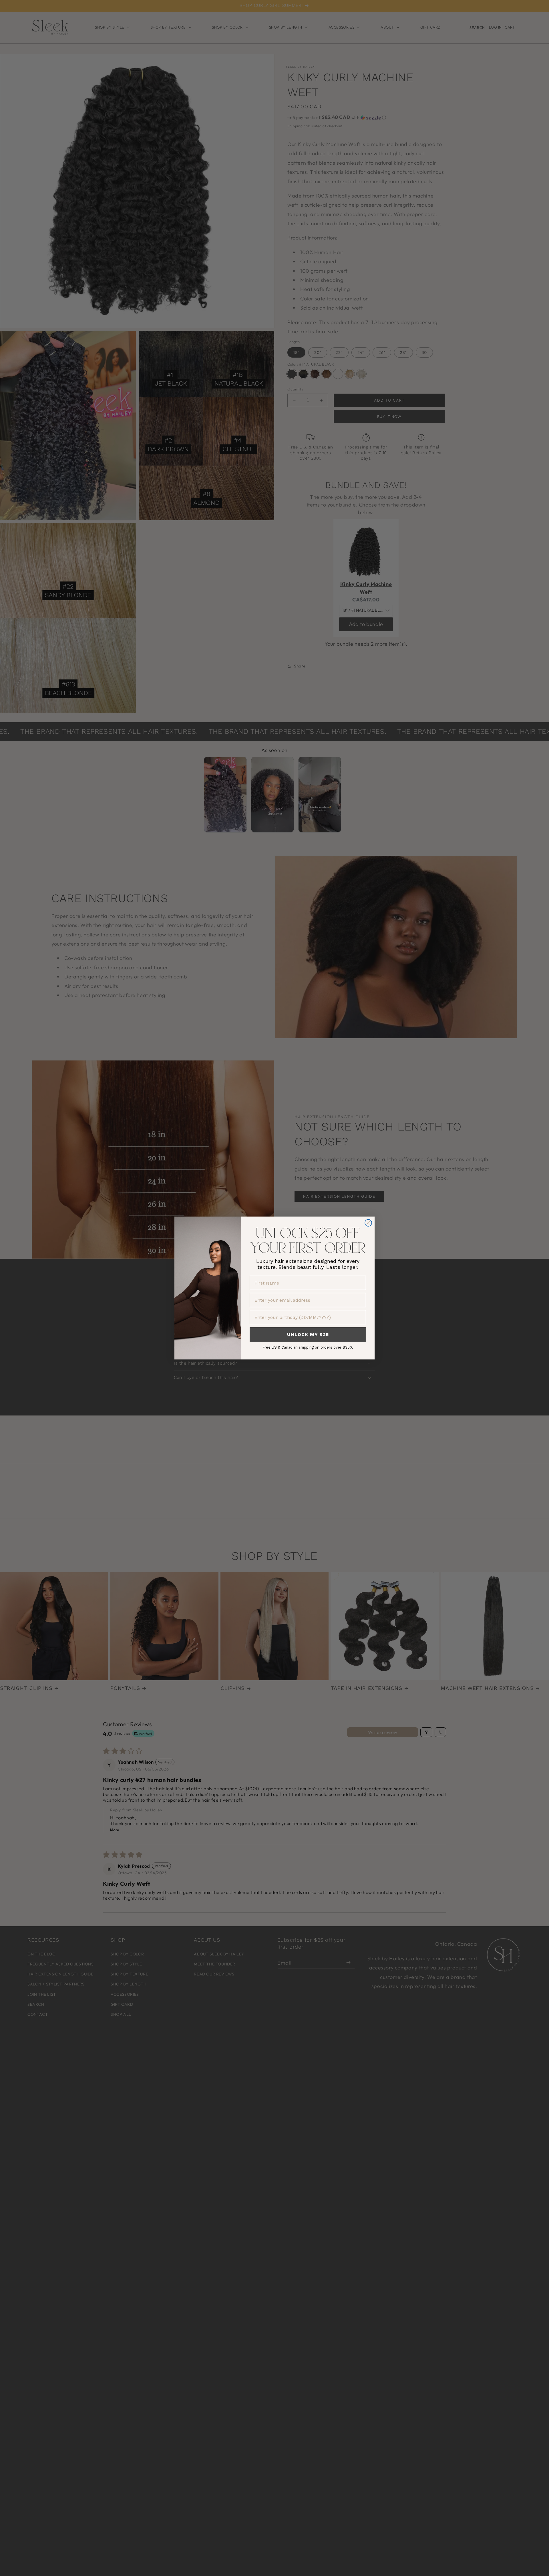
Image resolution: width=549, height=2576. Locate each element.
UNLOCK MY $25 (308, 1334)
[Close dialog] (368, 1223)
